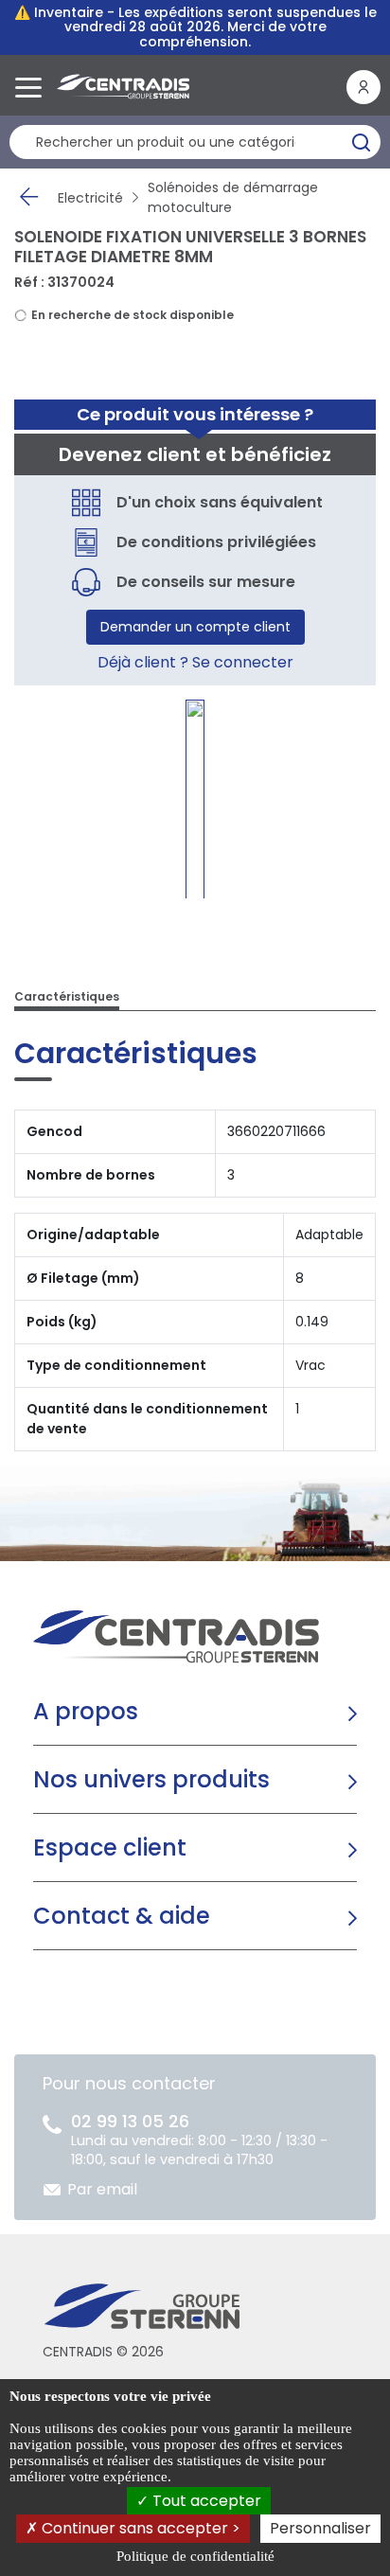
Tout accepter (205, 2501)
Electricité (90, 198)
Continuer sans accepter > (139, 2528)
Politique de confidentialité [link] (195, 2556)
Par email (102, 2189)
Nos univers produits (151, 1779)
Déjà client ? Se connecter (195, 662)
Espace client (110, 1848)
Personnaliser (320, 2528)
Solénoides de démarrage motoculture (233, 197)
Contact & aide (122, 1916)
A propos (86, 1711)
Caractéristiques (67, 996)
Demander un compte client (195, 627)
